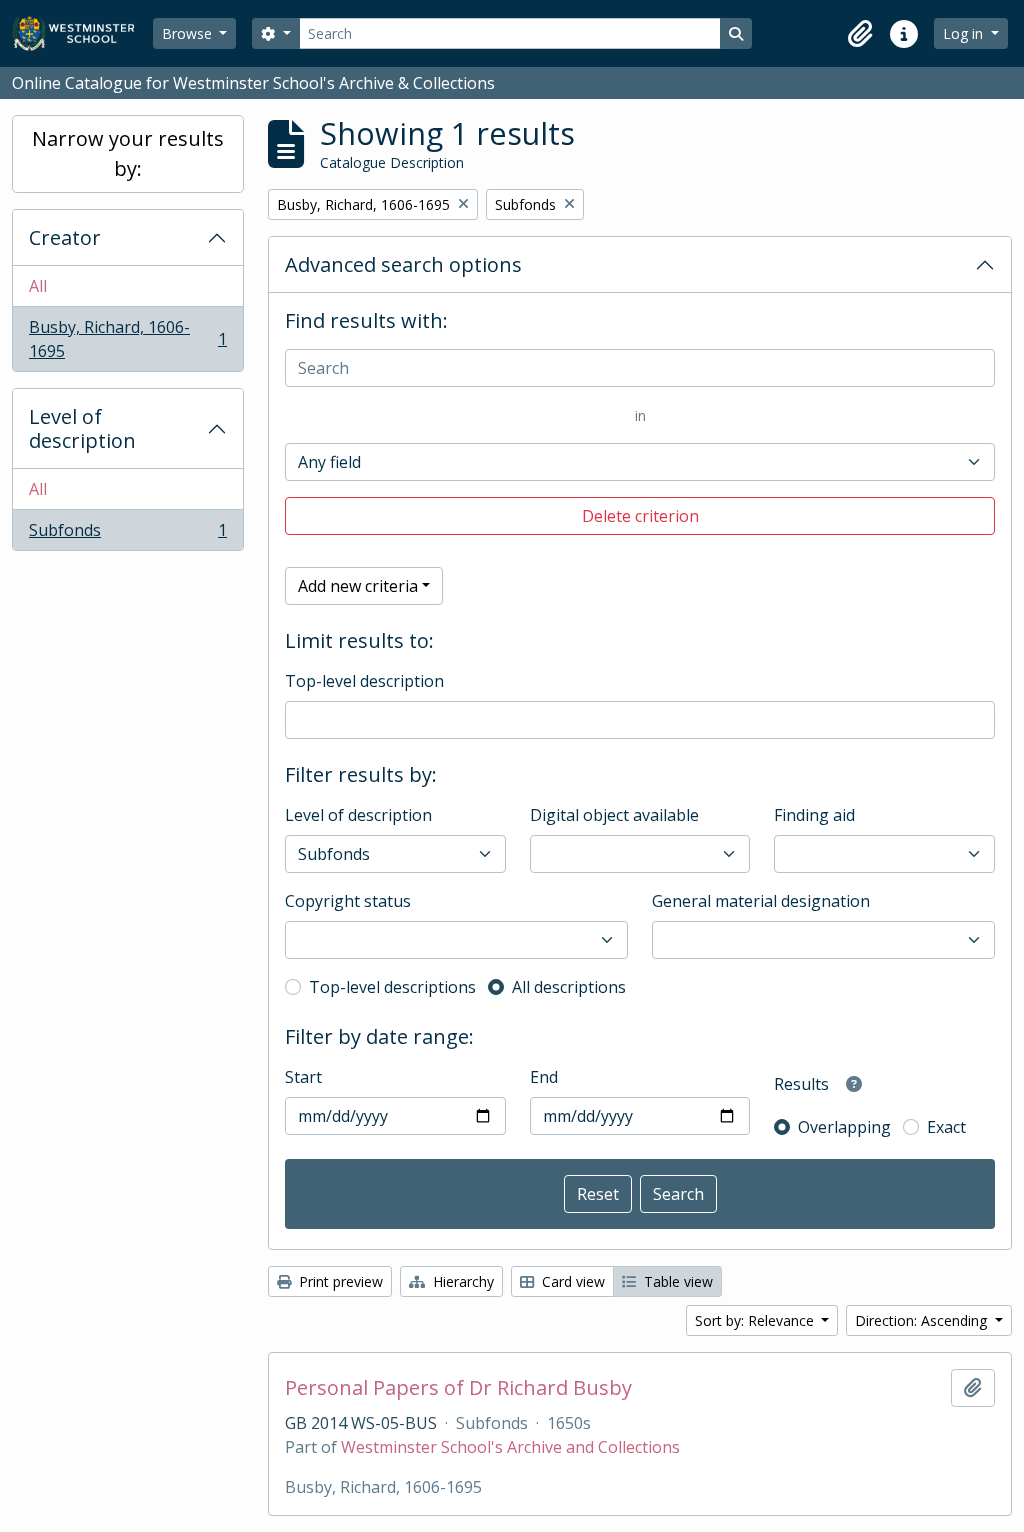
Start (303, 1077)
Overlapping (844, 1127)
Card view (571, 1281)
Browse (189, 33)
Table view (676, 1281)
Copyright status (348, 901)
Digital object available (614, 815)
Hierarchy (461, 1281)
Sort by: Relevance (756, 1320)
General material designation (761, 901)
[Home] (82, 33)
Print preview (339, 1281)
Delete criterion (640, 516)
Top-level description (364, 681)
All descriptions (569, 987)
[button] (860, 34)
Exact (946, 1127)
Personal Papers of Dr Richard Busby (458, 1388)
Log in (965, 33)
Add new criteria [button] (358, 586)
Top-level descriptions (392, 987)
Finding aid (814, 815)
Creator (65, 237)
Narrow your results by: (128, 153)
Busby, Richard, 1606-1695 (127, 339)
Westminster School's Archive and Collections (510, 1447)
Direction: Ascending (923, 1320)
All (38, 286)
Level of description (82, 428)
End (544, 1077)
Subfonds (127, 534)
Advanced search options (403, 264)
